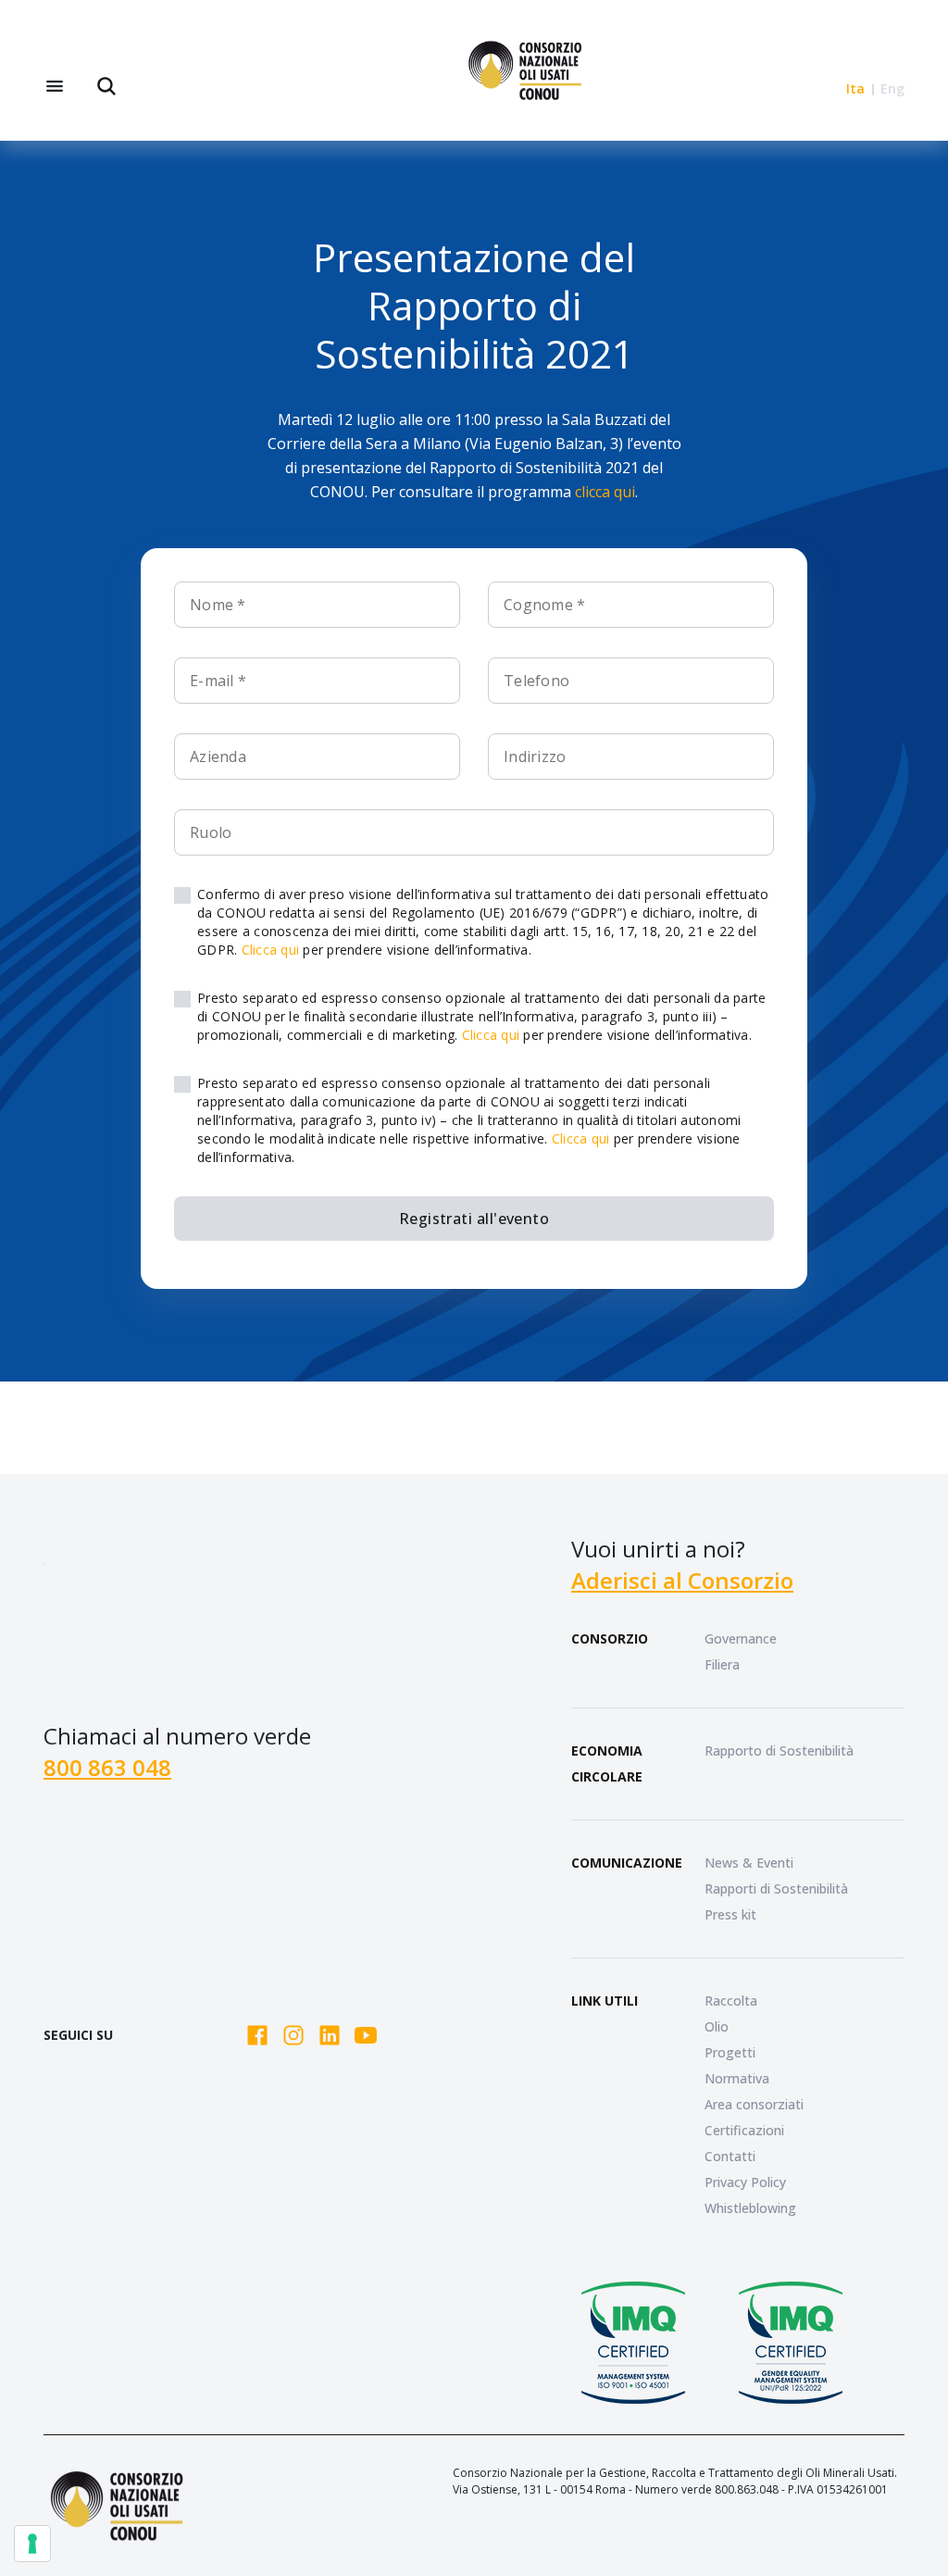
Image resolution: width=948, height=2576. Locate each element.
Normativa (737, 2078)
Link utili (605, 2001)
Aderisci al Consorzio (682, 1580)
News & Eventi (749, 1863)
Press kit (730, 1914)
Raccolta (731, 2001)
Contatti (730, 2156)
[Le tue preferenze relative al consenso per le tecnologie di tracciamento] (32, 2544)
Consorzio (610, 1638)
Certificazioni (744, 2130)
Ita (855, 88)
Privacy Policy (745, 2182)
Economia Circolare (607, 1763)
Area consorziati (754, 2104)
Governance (741, 1638)
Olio (717, 2026)
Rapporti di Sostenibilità (776, 1888)
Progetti (730, 2052)
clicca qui (605, 492)
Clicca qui (271, 950)
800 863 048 (107, 1767)
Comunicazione (627, 1863)
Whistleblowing (750, 2208)
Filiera (722, 1664)
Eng (892, 88)
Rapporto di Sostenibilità (779, 1751)
